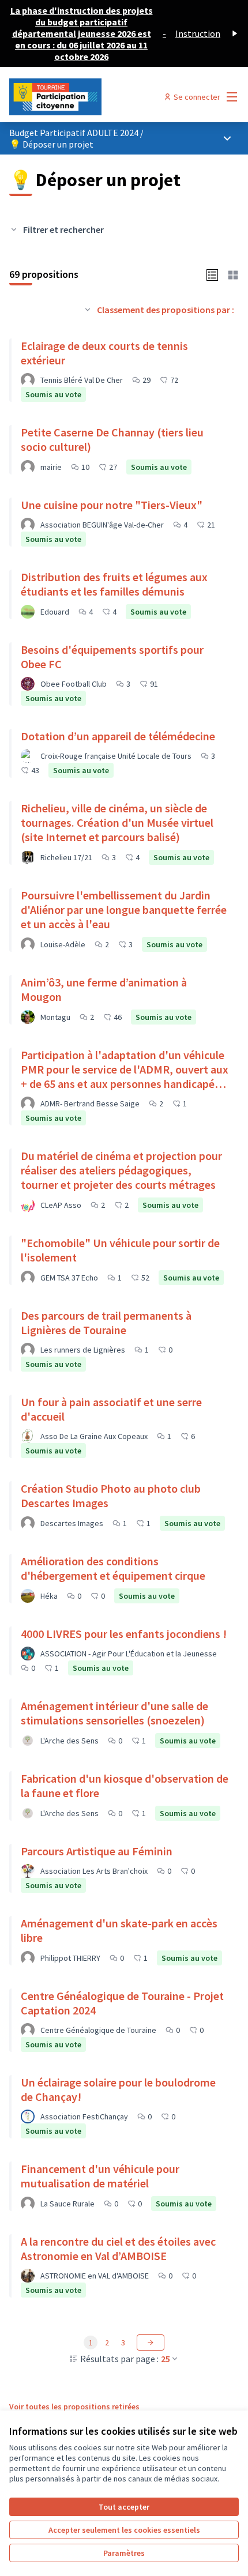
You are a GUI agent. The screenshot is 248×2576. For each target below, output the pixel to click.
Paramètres (124, 2553)
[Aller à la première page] (94, 97)
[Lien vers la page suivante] (151, 2342)
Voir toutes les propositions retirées (74, 2406)
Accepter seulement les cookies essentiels (124, 2530)
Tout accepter (124, 2507)
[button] (212, 274)
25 (166, 2359)
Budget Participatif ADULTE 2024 (75, 133)
